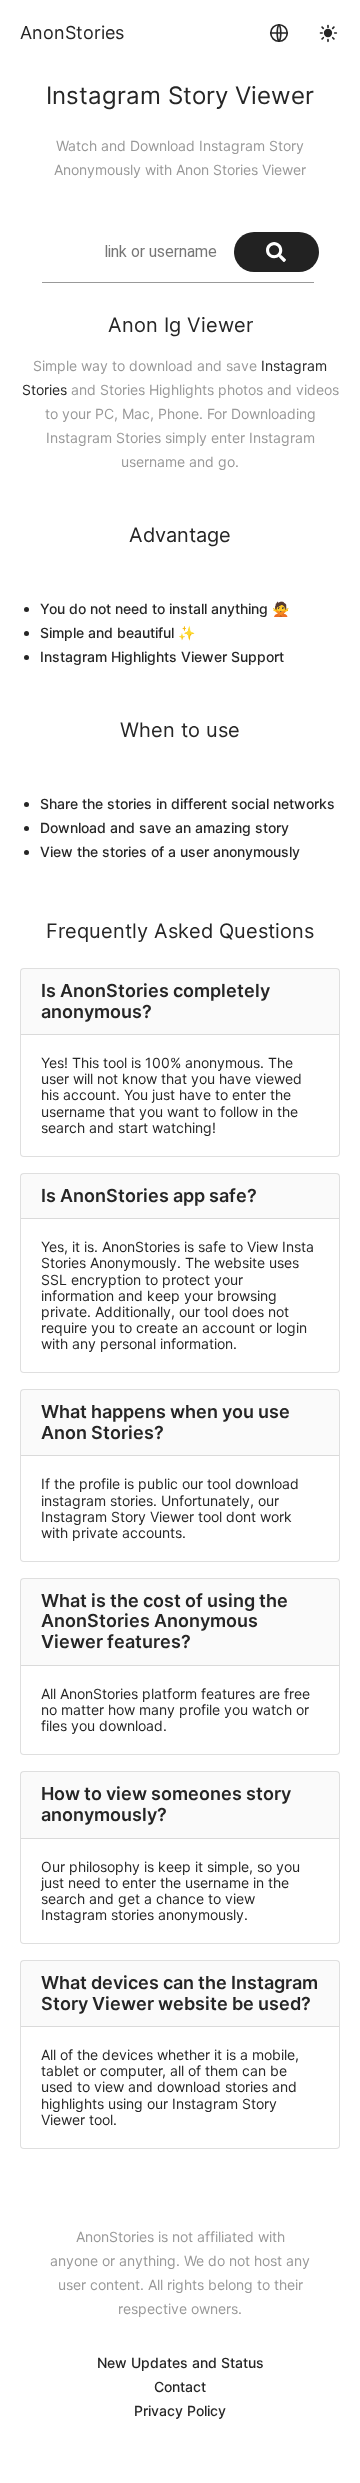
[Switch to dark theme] (328, 33)
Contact (180, 2386)
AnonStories (72, 32)
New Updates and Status (180, 2362)
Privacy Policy (180, 2410)
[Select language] (279, 33)
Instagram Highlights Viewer (133, 656)
